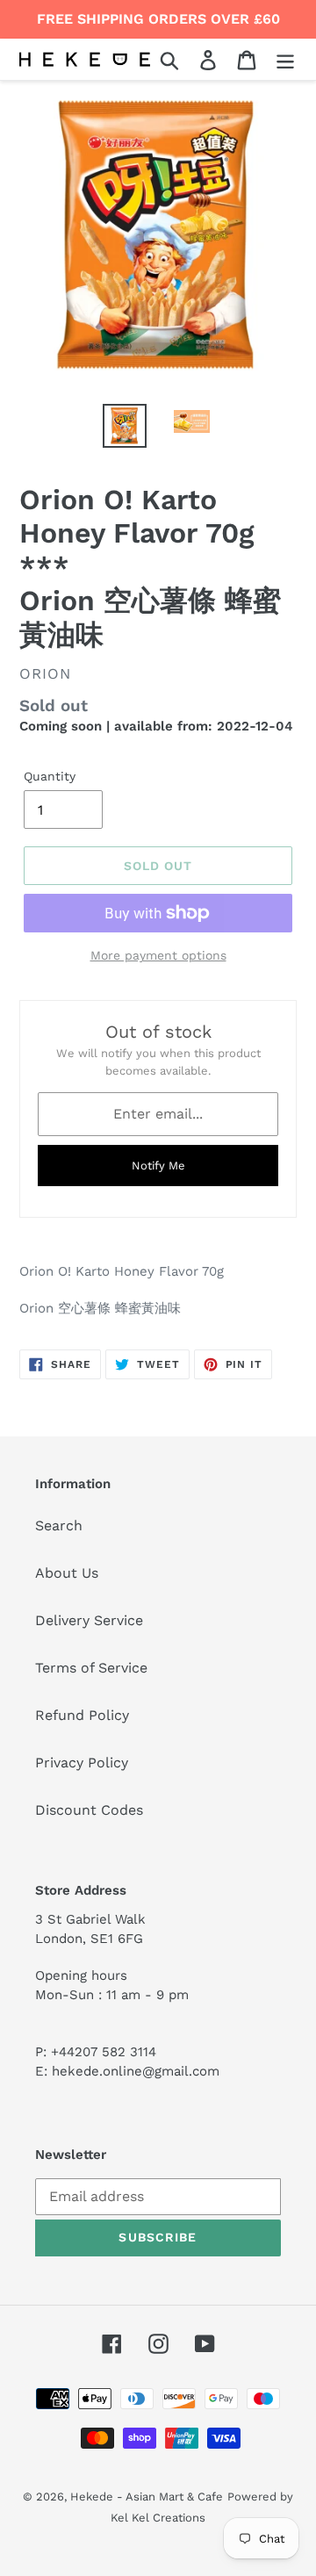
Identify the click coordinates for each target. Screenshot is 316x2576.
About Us (67, 1573)
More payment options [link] (158, 955)
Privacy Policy (82, 1763)
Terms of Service (91, 1668)
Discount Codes (89, 1810)
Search (59, 1525)
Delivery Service (89, 1620)
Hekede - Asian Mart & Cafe (147, 2497)
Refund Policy (82, 1715)
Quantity (50, 776)
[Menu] (285, 59)
